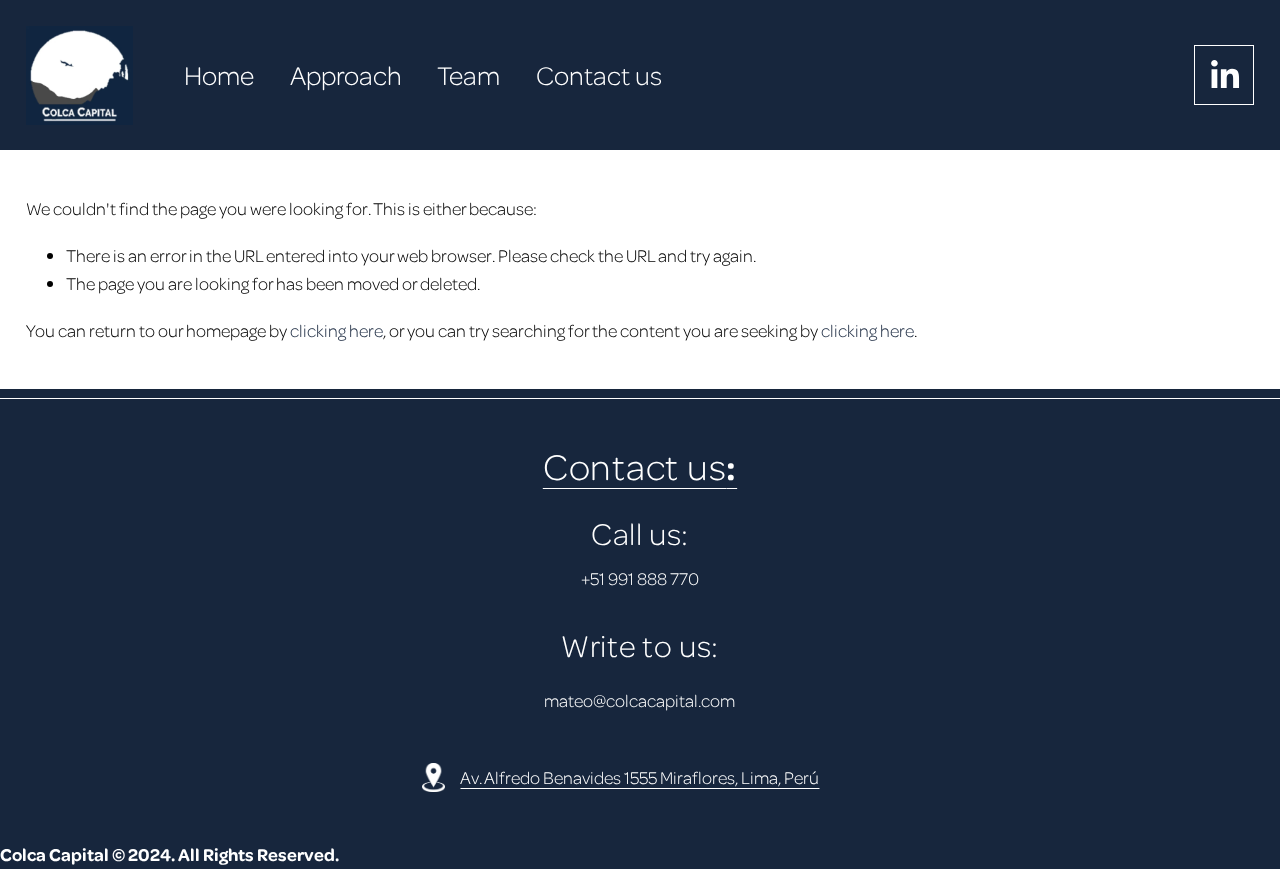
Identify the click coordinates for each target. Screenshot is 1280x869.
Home (219, 74)
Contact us (599, 74)
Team (468, 74)
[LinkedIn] (1224, 75)
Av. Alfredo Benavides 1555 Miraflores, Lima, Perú (639, 777)
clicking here (336, 330)
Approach (346, 74)
